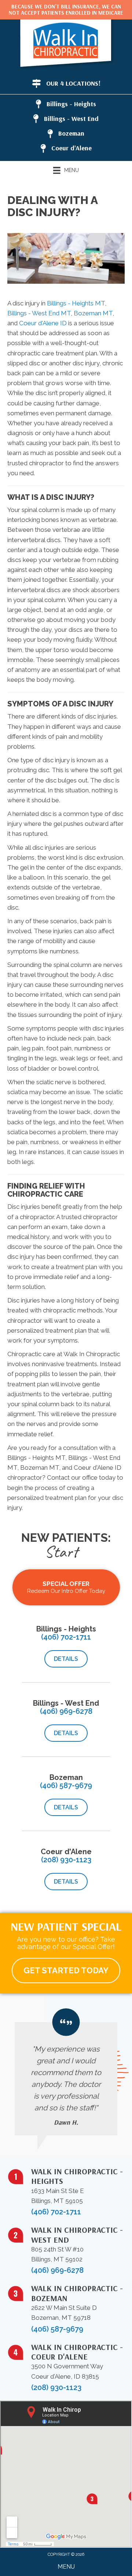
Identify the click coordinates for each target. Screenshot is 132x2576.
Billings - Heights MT (76, 303)
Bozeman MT (93, 313)
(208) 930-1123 (66, 1860)
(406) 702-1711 (66, 1637)
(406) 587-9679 (66, 1785)
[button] (66, 1659)
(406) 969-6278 (66, 1711)
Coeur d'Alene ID (43, 323)
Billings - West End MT (39, 313)
